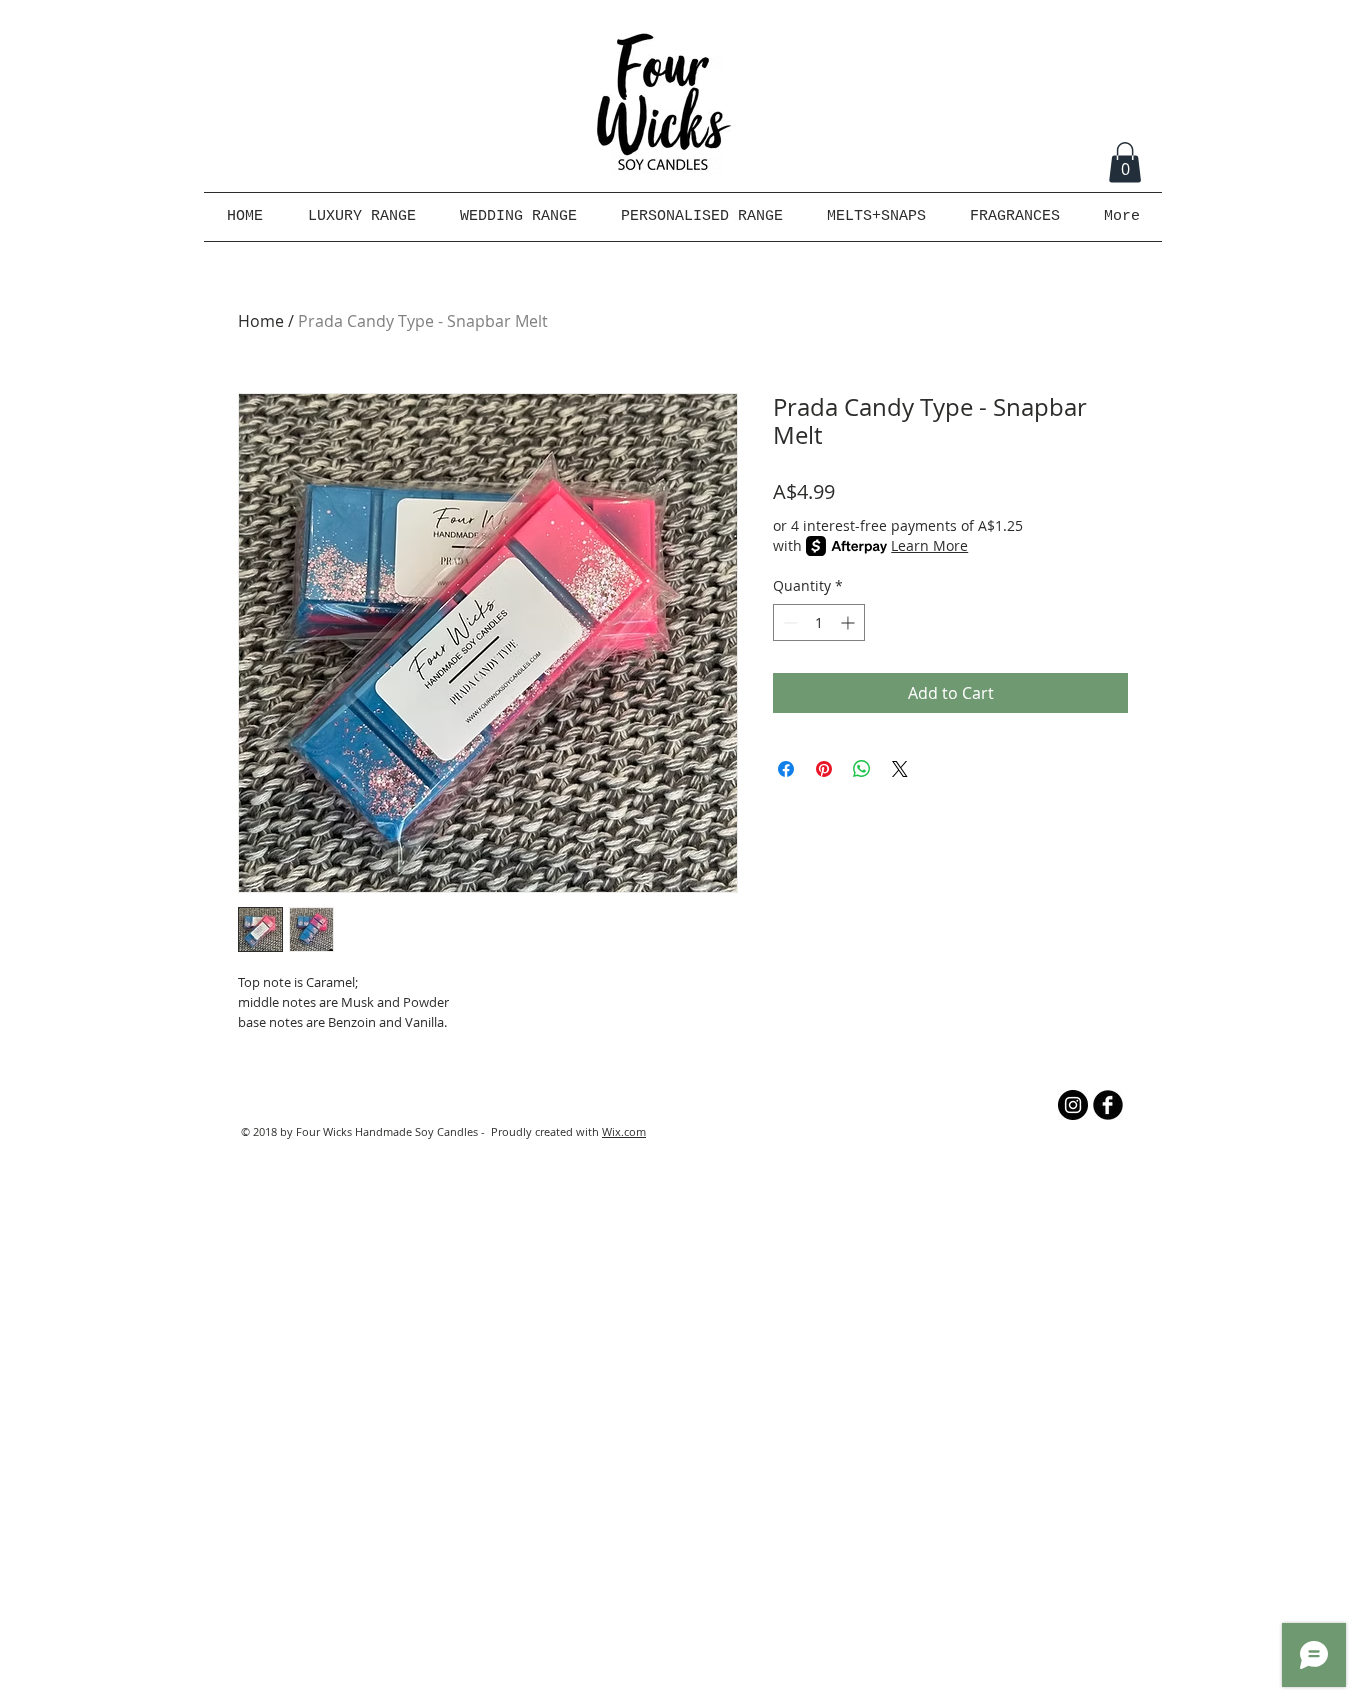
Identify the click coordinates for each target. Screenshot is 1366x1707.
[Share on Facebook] (786, 769)
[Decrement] (788, 622)
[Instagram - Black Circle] (1073, 1105)
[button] (1125, 162)
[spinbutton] (819, 622)
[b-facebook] (1108, 1105)
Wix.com (624, 1131)
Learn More (929, 545)
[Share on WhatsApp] (862, 769)
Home (261, 321)
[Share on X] (900, 769)
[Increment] (849, 622)
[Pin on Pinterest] (824, 769)
